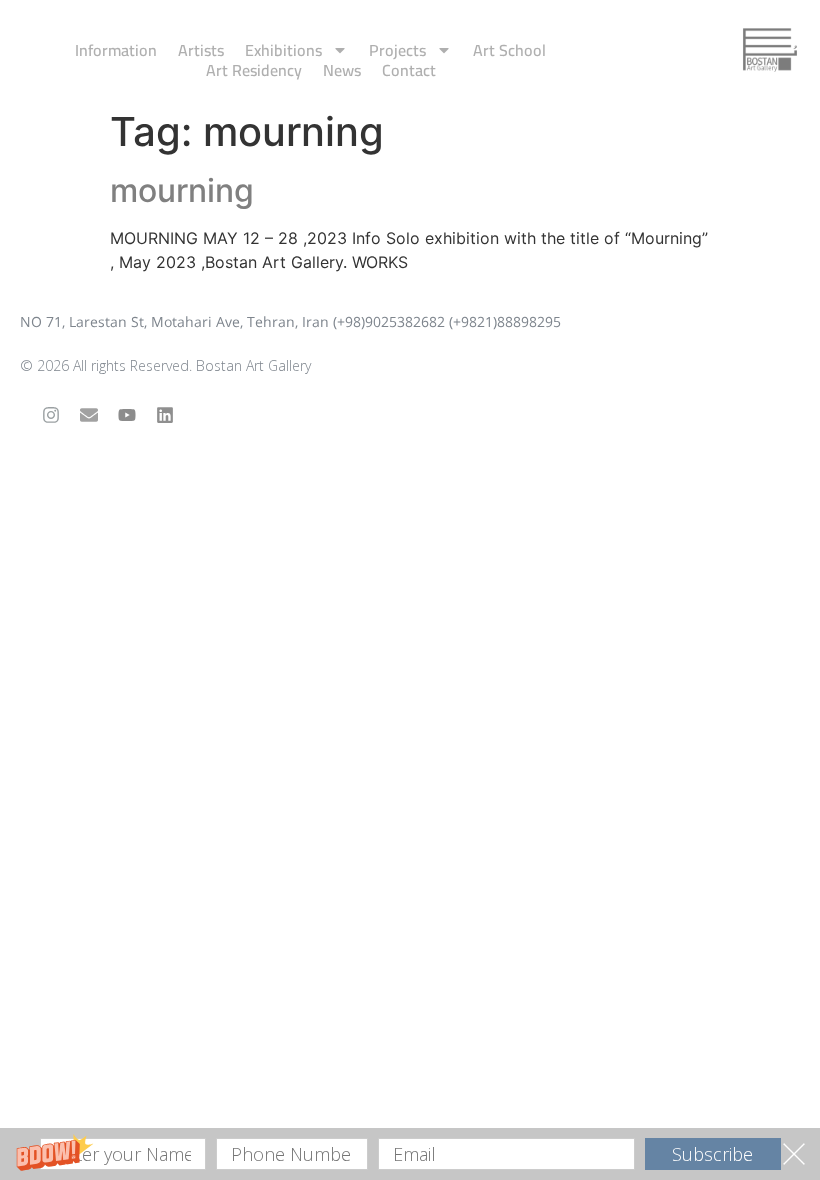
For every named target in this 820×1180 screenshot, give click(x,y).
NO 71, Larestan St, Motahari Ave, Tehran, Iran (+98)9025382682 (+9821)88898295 (290, 321)
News (342, 70)
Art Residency (254, 70)
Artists (201, 50)
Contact (409, 70)
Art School (509, 50)
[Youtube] (127, 415)
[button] (410, 1154)
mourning (182, 190)
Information (116, 50)
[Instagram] (51, 415)
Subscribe (712, 1154)
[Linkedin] (165, 415)
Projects (397, 50)
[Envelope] (89, 415)
